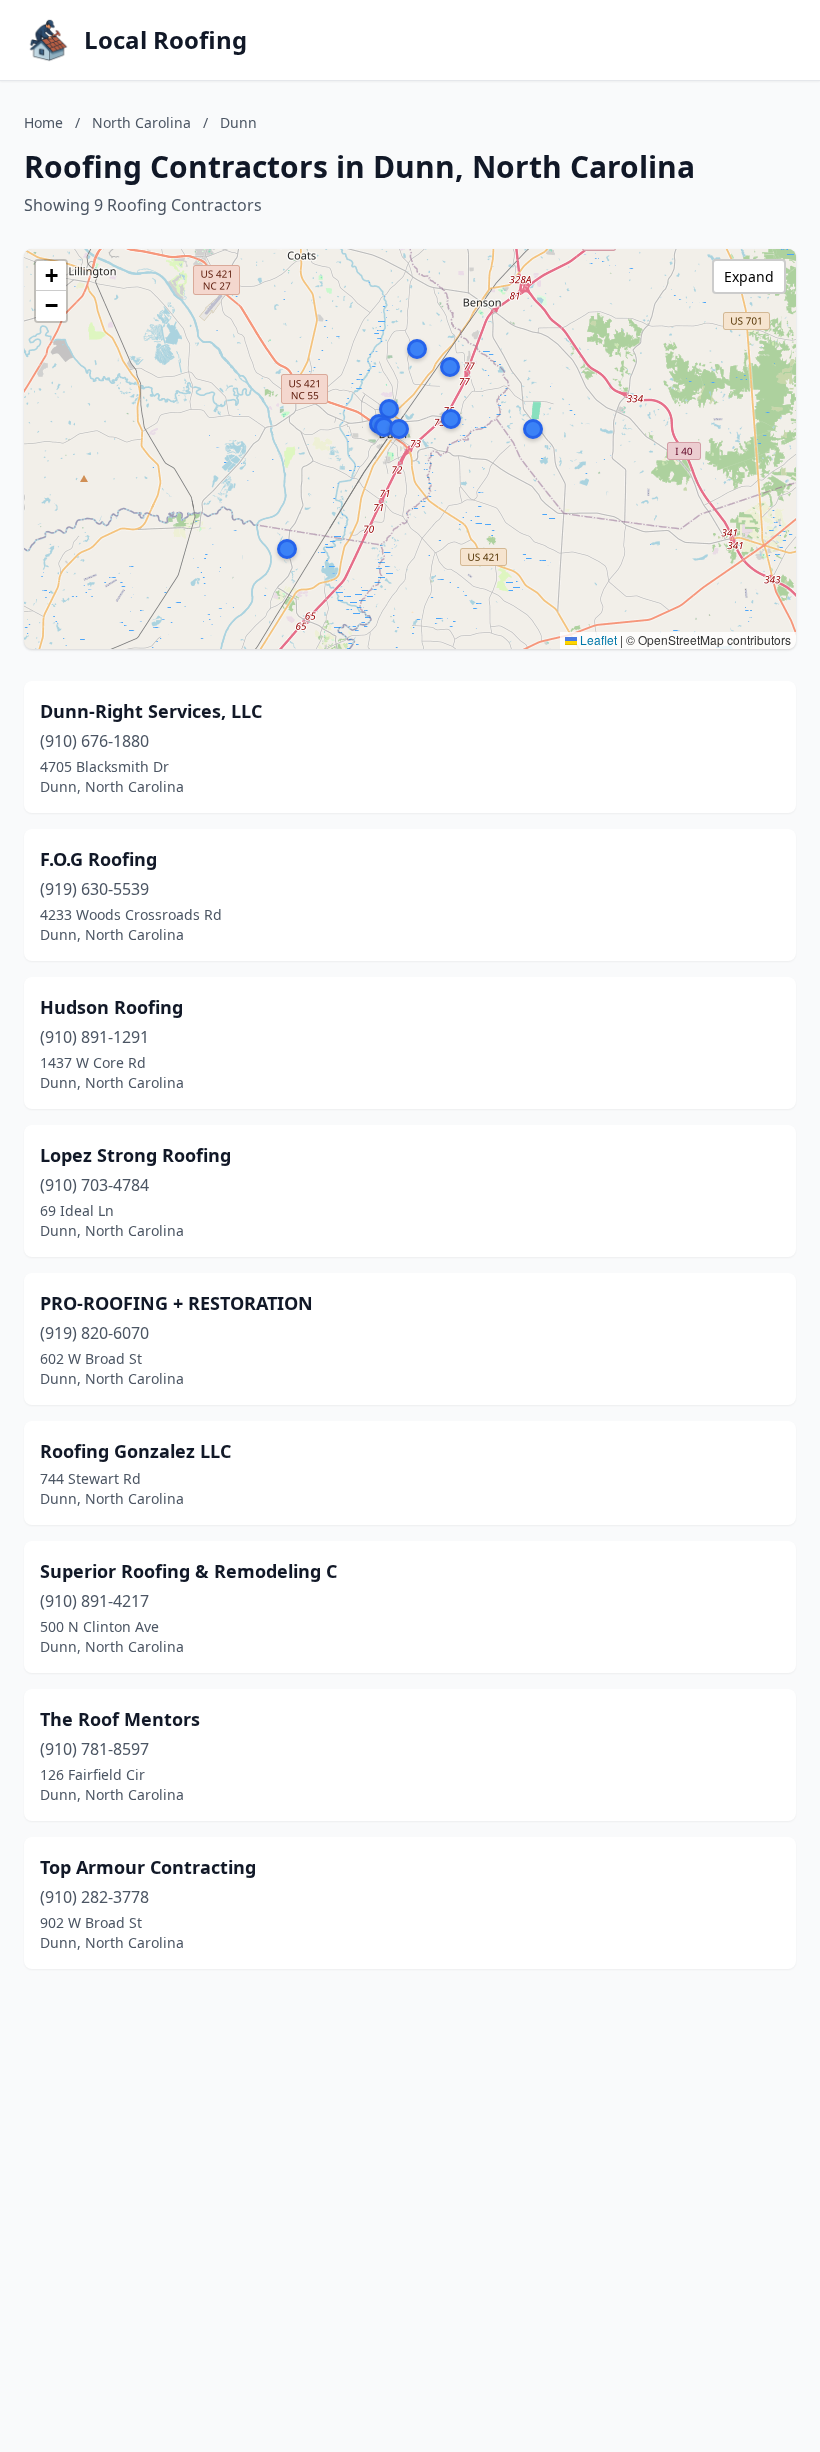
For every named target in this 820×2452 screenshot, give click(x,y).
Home (43, 122)
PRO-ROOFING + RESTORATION (176, 1303)
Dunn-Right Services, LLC (151, 711)
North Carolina (141, 122)
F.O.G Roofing (98, 859)
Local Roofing (165, 40)
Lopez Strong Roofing (135, 1155)
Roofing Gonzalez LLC (135, 1451)
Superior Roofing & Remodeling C (188, 1571)
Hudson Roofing (111, 1007)
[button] (287, 549)
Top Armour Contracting (148, 1867)
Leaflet (597, 639)
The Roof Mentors (120, 1719)
